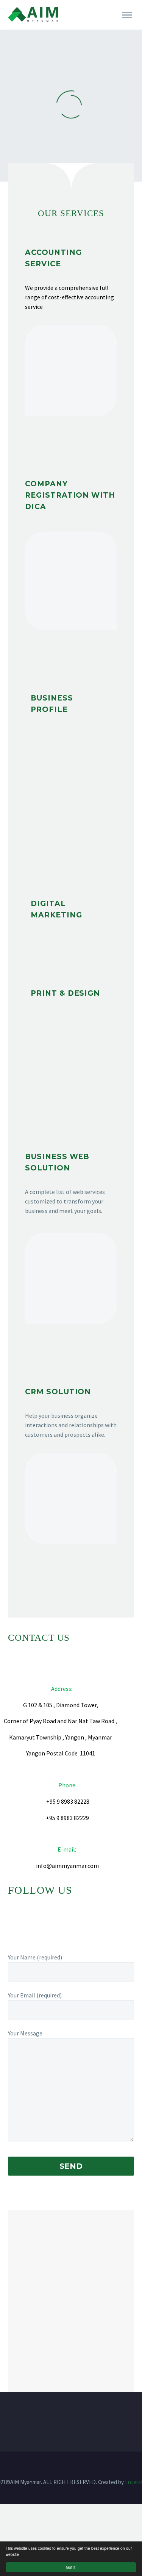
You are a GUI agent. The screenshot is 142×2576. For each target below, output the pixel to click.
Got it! (71, 2567)
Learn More (71, 444)
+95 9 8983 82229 (67, 1818)
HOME (78, 25)
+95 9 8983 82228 (68, 1801)
